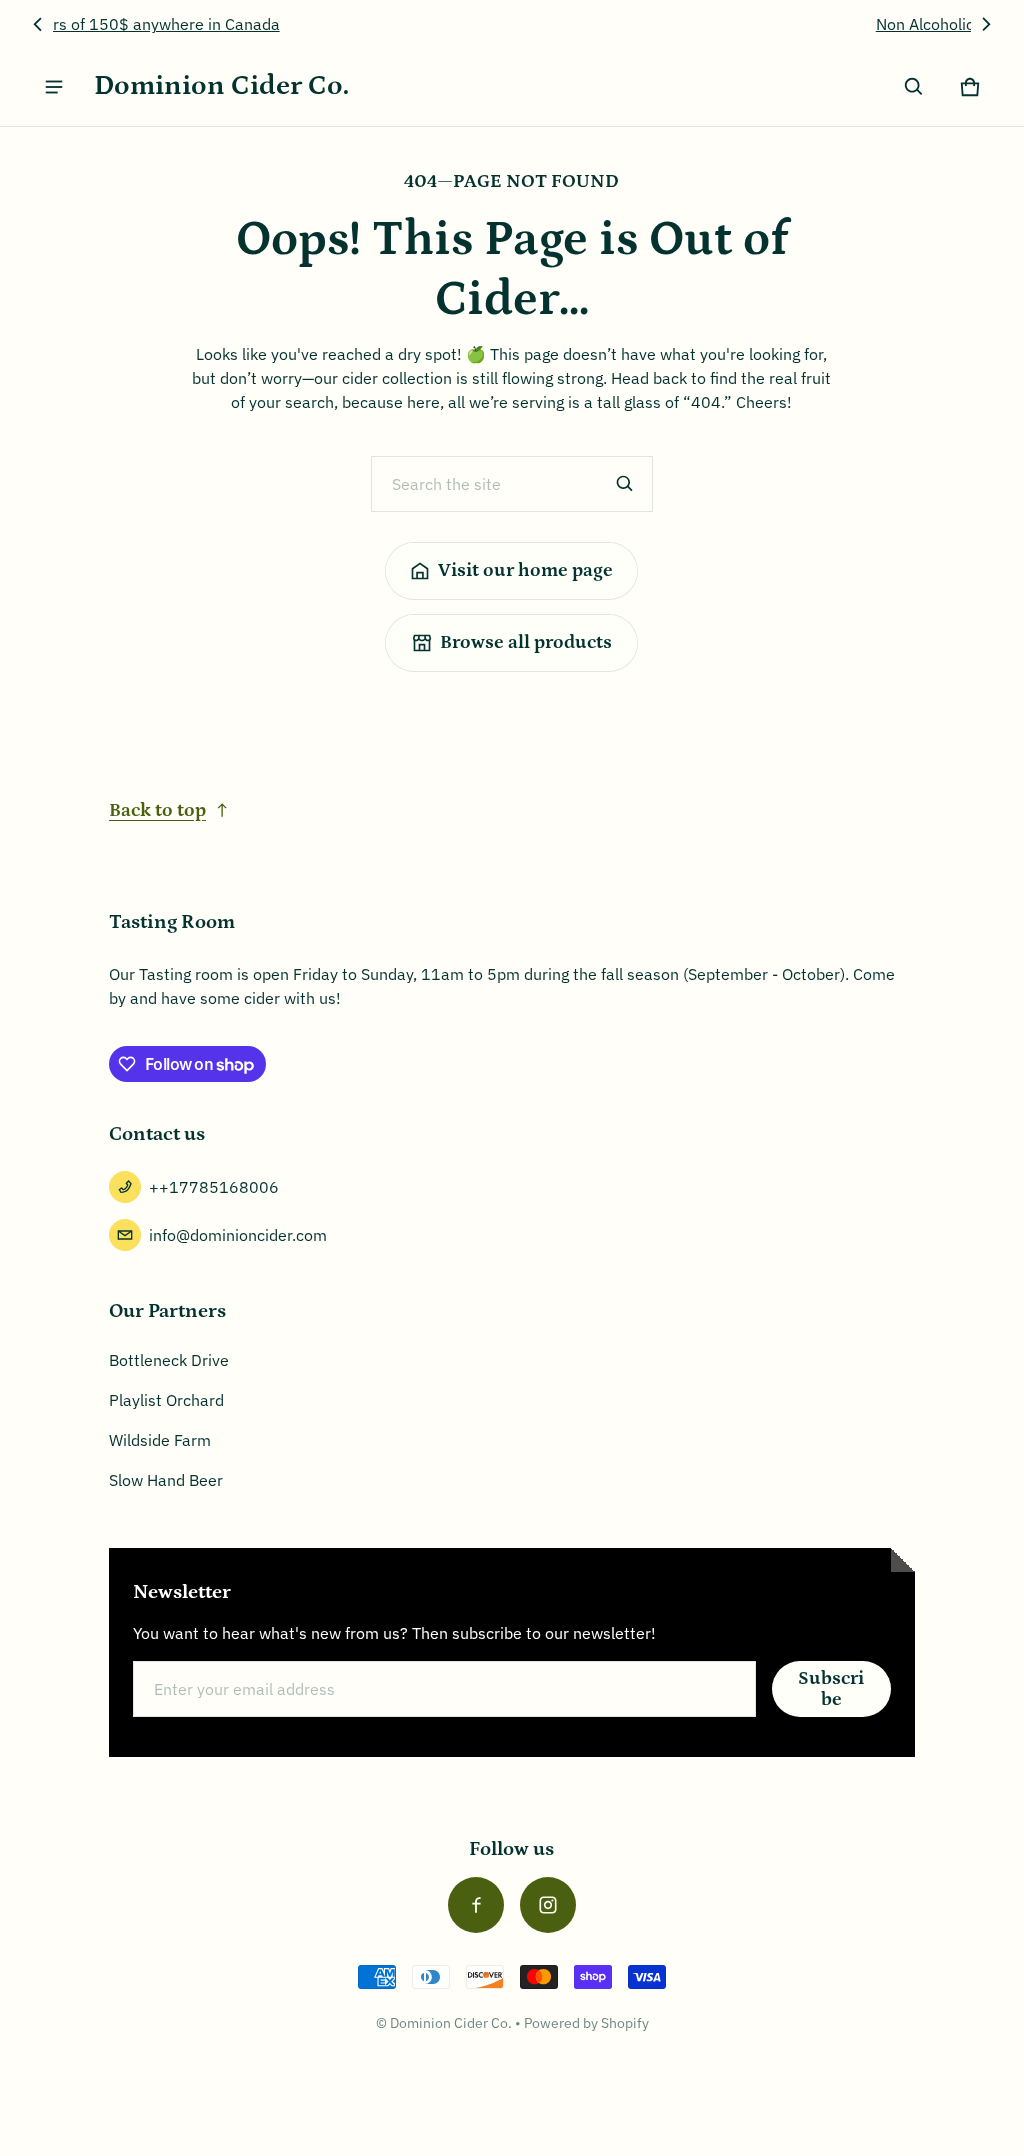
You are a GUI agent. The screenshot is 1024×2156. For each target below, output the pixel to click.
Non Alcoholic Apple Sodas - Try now (512, 24)
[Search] (625, 484)
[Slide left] (37, 24)
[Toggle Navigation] (54, 87)
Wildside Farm (160, 1440)
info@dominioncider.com (238, 1235)
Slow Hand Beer (166, 1480)
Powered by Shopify (586, 2023)
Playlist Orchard (166, 1400)
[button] (914, 87)
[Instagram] (548, 1905)
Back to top (157, 810)
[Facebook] (476, 1905)
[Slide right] (986, 24)
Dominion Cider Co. (451, 2023)
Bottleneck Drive (169, 1360)
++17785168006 (214, 1187)
